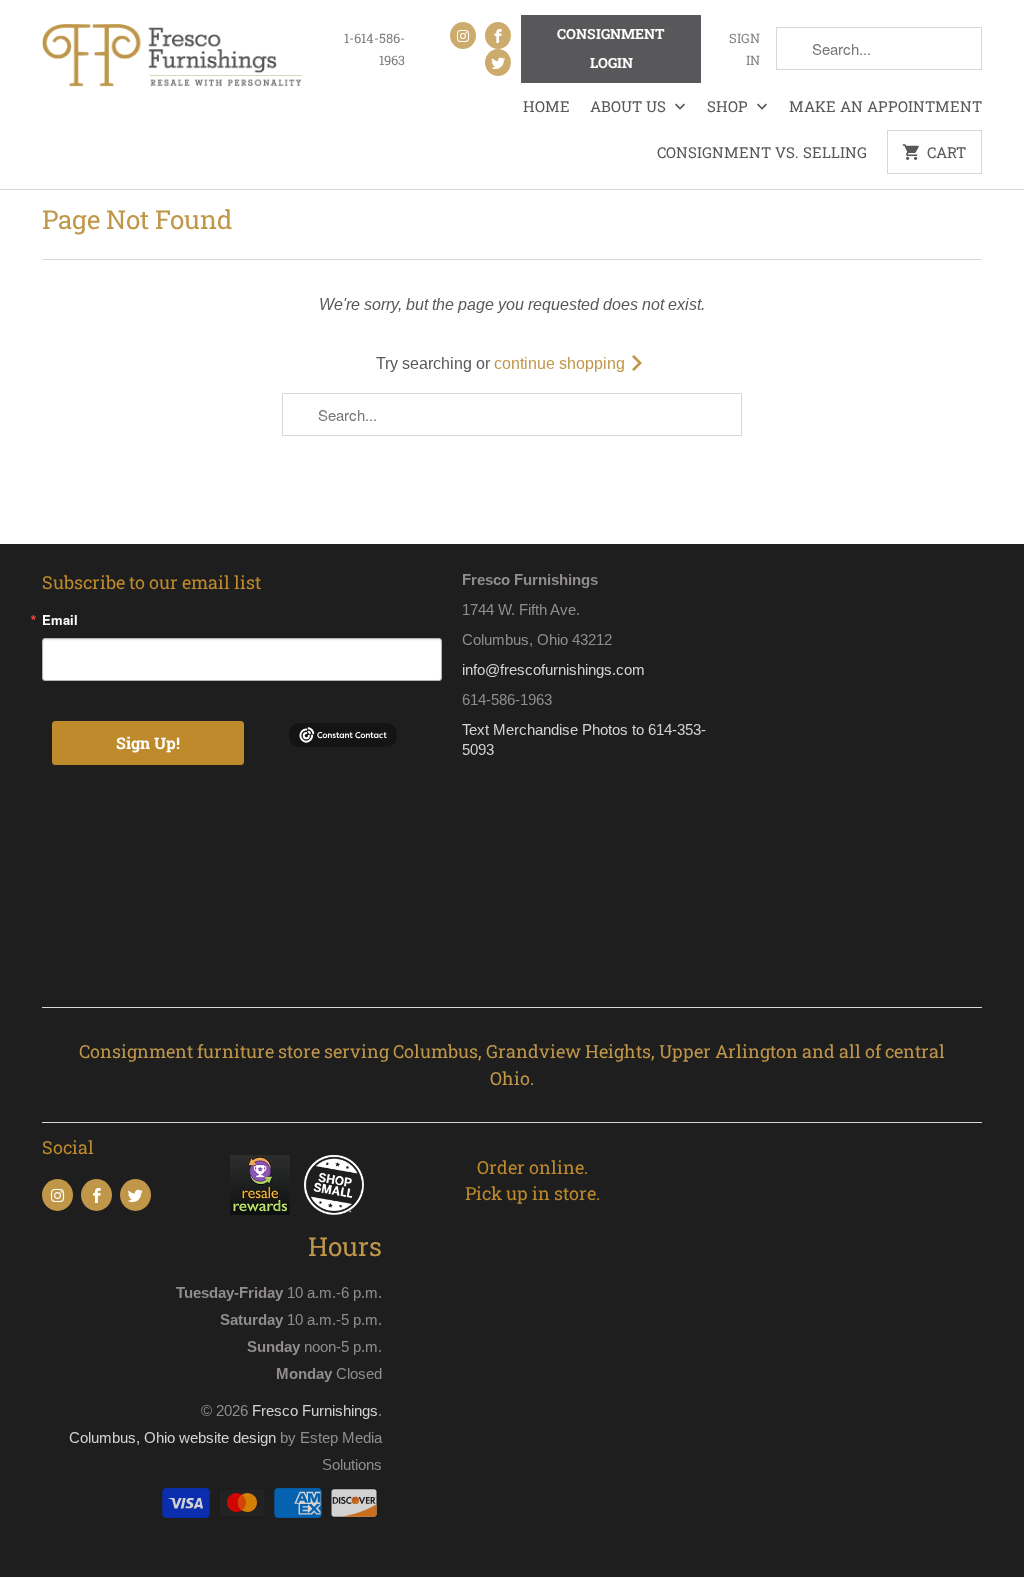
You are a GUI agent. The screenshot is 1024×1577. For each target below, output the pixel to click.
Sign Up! (148, 742)
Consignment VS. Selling (762, 152)
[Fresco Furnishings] (172, 57)
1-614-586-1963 (374, 49)
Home (546, 106)
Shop (729, 106)
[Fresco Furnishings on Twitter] (498, 62)
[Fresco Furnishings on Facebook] (498, 35)
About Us (630, 106)
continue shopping (561, 363)
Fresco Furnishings (315, 1410)
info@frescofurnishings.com (553, 669)
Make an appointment (885, 106)
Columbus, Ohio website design (172, 1437)
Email (60, 619)
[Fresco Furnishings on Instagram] (463, 35)
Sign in (744, 49)
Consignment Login (611, 48)
